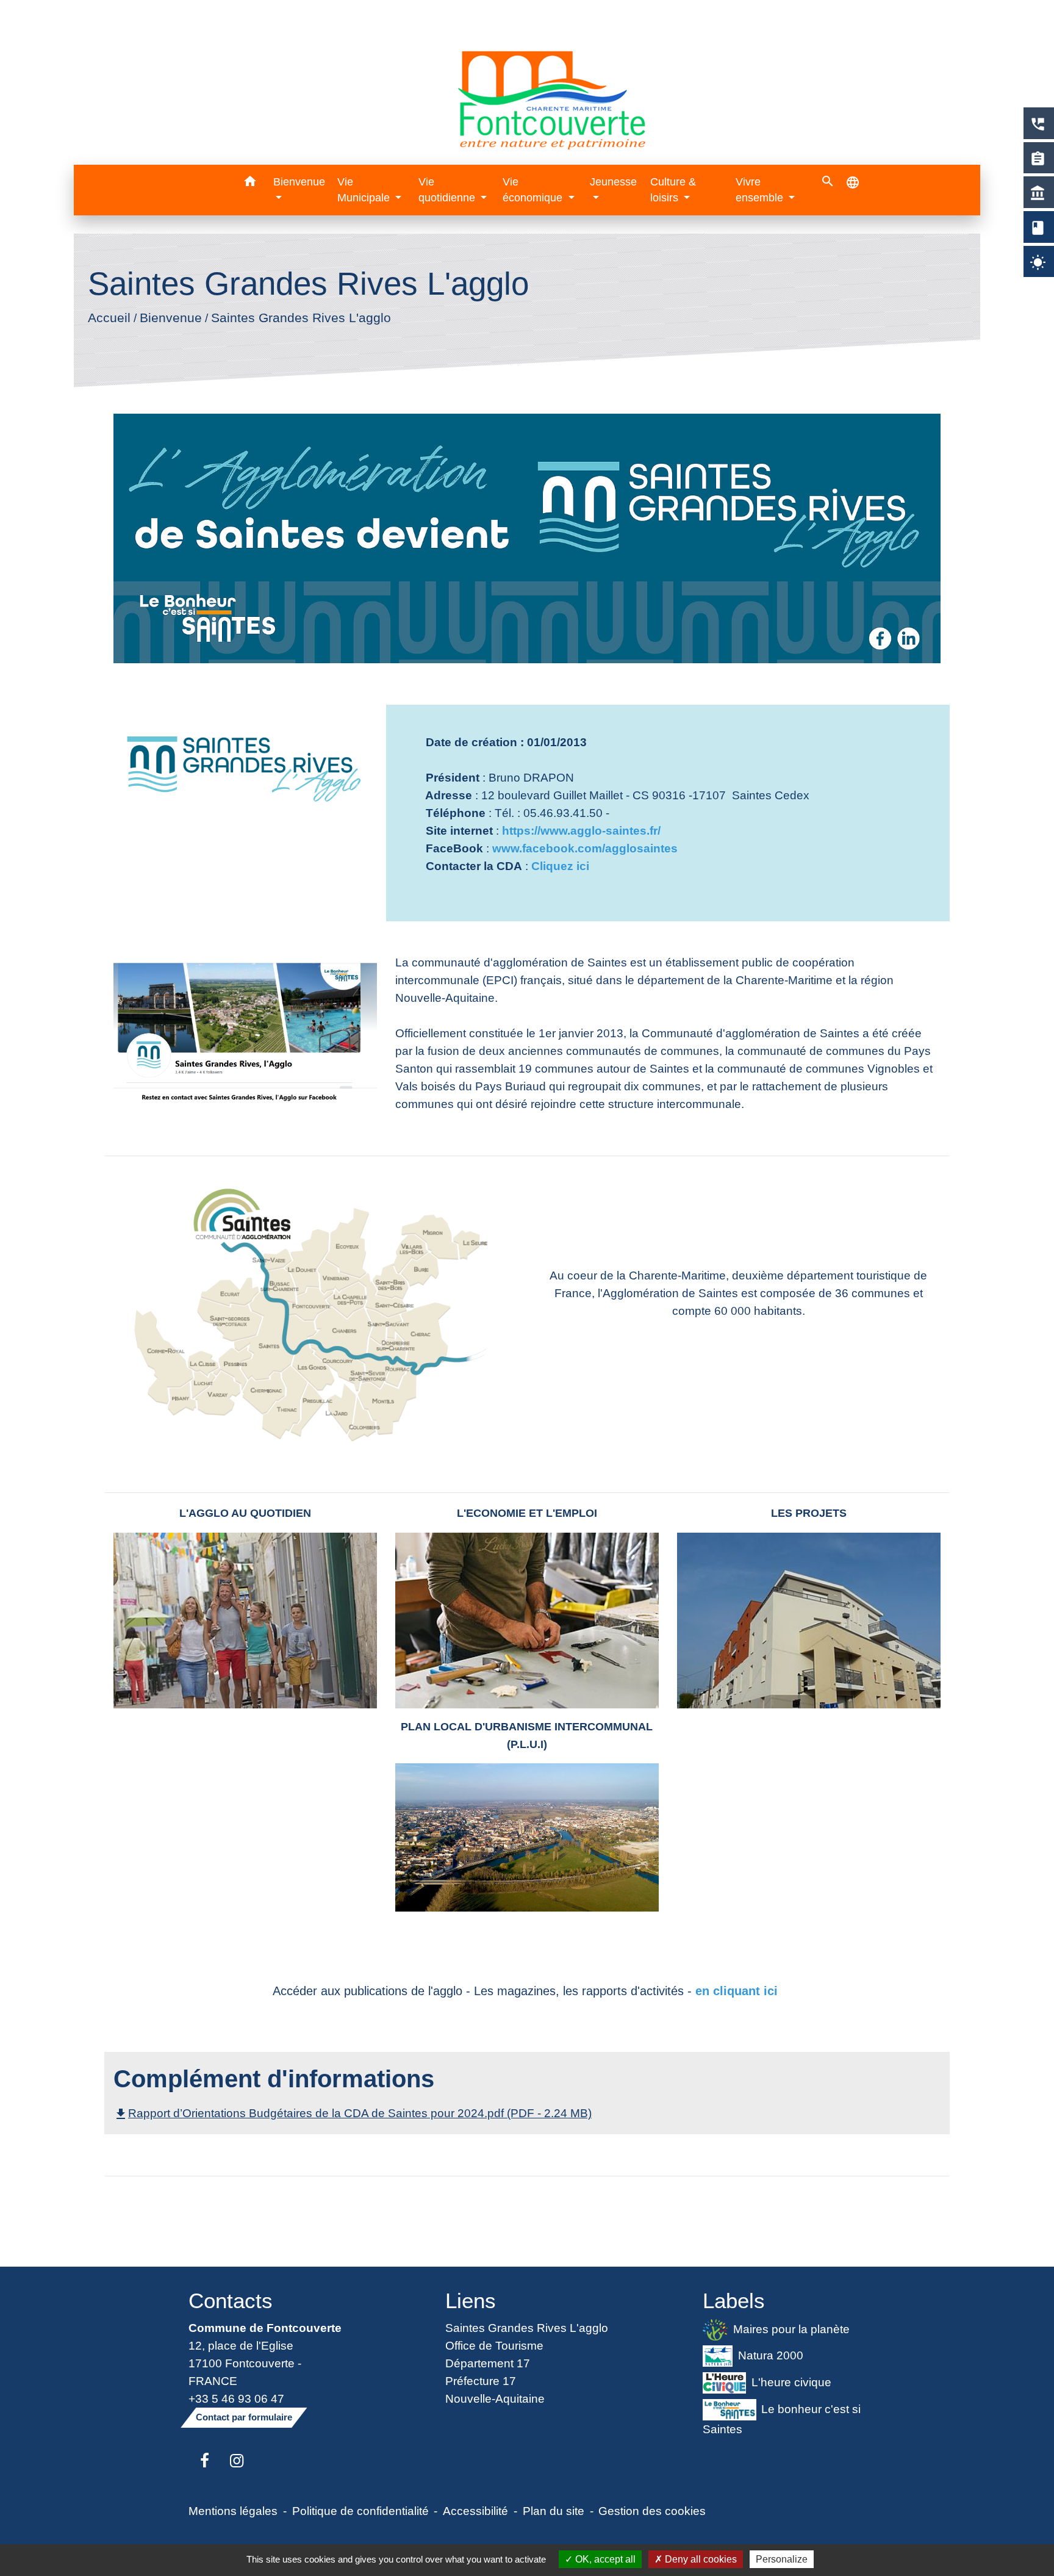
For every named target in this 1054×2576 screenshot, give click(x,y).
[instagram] (237, 2461)
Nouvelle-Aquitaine (495, 2398)
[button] (250, 183)
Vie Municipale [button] (365, 190)
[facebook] (205, 2461)
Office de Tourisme (494, 2345)
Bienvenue (171, 318)
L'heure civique (791, 2382)
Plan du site (554, 2511)
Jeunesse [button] (613, 182)
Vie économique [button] (534, 190)
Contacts (231, 2301)
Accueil (109, 318)
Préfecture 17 (481, 2381)
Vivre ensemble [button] (761, 190)
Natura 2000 (771, 2355)
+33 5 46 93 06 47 (236, 2398)
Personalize (782, 2559)
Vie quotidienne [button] (448, 190)
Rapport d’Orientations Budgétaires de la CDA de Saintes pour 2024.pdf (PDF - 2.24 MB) (353, 2113)
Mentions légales (233, 2511)
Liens (471, 2301)
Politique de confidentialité (360, 2511)
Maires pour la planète (791, 2328)
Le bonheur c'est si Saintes (782, 2419)
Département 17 (488, 2363)
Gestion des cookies (652, 2511)
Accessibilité (475, 2511)
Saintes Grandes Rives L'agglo (301, 318)
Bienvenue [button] (299, 182)
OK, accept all (604, 2559)
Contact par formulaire (244, 2417)
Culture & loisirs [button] (673, 190)
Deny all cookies (700, 2559)
